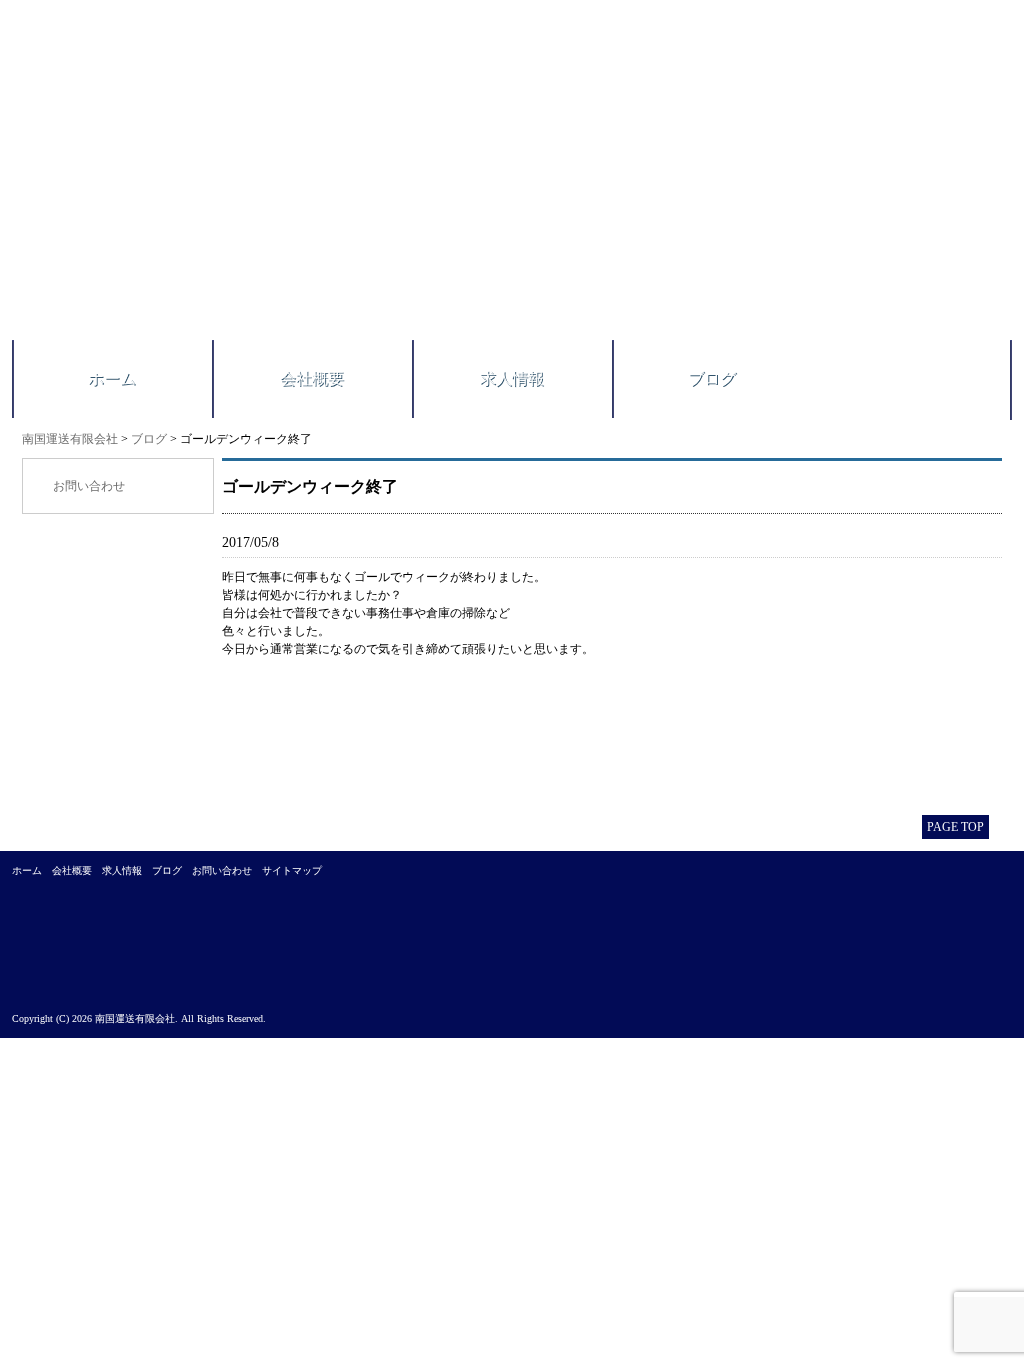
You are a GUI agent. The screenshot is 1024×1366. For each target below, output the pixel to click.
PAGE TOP (955, 827)
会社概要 (312, 378)
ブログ (712, 378)
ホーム (112, 378)
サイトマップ (292, 870)
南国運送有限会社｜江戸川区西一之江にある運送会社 (299, 185)
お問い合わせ (89, 486)
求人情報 (512, 378)
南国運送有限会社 (70, 439)
